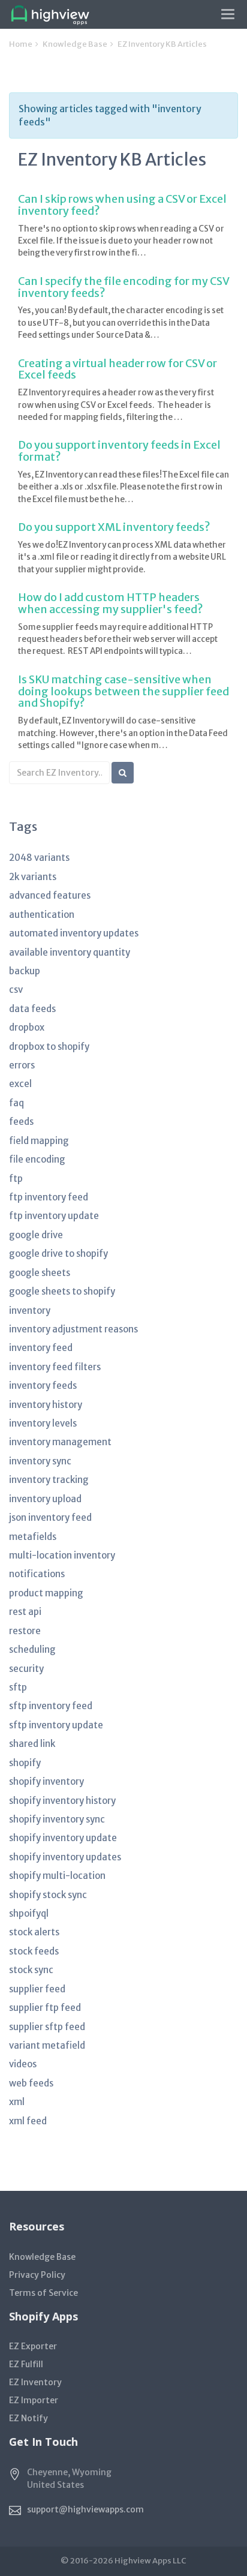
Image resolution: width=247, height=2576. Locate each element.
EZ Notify (28, 2418)
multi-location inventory (62, 1555)
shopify (25, 1763)
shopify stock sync (48, 1895)
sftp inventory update (56, 1725)
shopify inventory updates (65, 1857)
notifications (37, 1574)
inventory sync (40, 1461)
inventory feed (41, 1348)
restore (25, 1631)
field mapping (39, 1141)
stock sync (31, 1970)
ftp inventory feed (49, 1197)
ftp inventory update (54, 1216)
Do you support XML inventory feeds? (114, 527)
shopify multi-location (57, 1876)
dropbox (27, 1027)
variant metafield (47, 2045)
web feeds (31, 2083)
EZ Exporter (33, 2346)
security (26, 1669)
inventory (30, 1310)
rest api (25, 1612)
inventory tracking (49, 1480)
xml (17, 2102)
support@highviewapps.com (85, 2509)
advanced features (50, 895)
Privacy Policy (37, 2275)
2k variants (33, 877)
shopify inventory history (62, 1801)
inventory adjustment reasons (73, 1329)
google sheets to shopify (62, 1291)
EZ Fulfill (26, 2364)
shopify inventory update (63, 1838)
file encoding (37, 1159)
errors (22, 1065)
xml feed (28, 2121)
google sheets (40, 1273)
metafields (33, 1537)
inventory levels (43, 1423)
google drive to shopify (58, 1254)
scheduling (32, 1649)
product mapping (46, 1593)
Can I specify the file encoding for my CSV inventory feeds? (123, 287)
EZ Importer (34, 2400)
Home (21, 44)
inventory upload (45, 1499)
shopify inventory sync (57, 1819)
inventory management (60, 1442)
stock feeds (34, 1951)
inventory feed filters (55, 1367)
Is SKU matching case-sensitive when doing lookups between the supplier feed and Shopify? (123, 691)
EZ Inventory (35, 2382)
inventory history (46, 1405)
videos (23, 2064)
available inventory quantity (70, 952)
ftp (16, 1179)
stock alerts (34, 1932)
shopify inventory (46, 1781)
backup (25, 971)
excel (20, 1084)
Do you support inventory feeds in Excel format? (119, 451)
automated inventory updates (74, 933)
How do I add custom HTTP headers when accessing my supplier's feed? (111, 603)
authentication (42, 915)
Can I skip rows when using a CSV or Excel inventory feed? (122, 205)
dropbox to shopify (49, 1047)
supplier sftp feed (47, 2027)
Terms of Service (43, 2293)
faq (16, 1103)
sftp (18, 1687)
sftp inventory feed (51, 1706)
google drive (36, 1235)
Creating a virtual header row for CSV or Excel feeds (118, 369)
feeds (21, 1122)
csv (16, 990)
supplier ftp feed (45, 2008)
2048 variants (39, 858)
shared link (32, 1744)
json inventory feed (50, 1517)
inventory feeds (43, 1385)
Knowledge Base (75, 44)
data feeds (32, 1009)
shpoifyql (29, 1913)
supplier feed (37, 1989)
